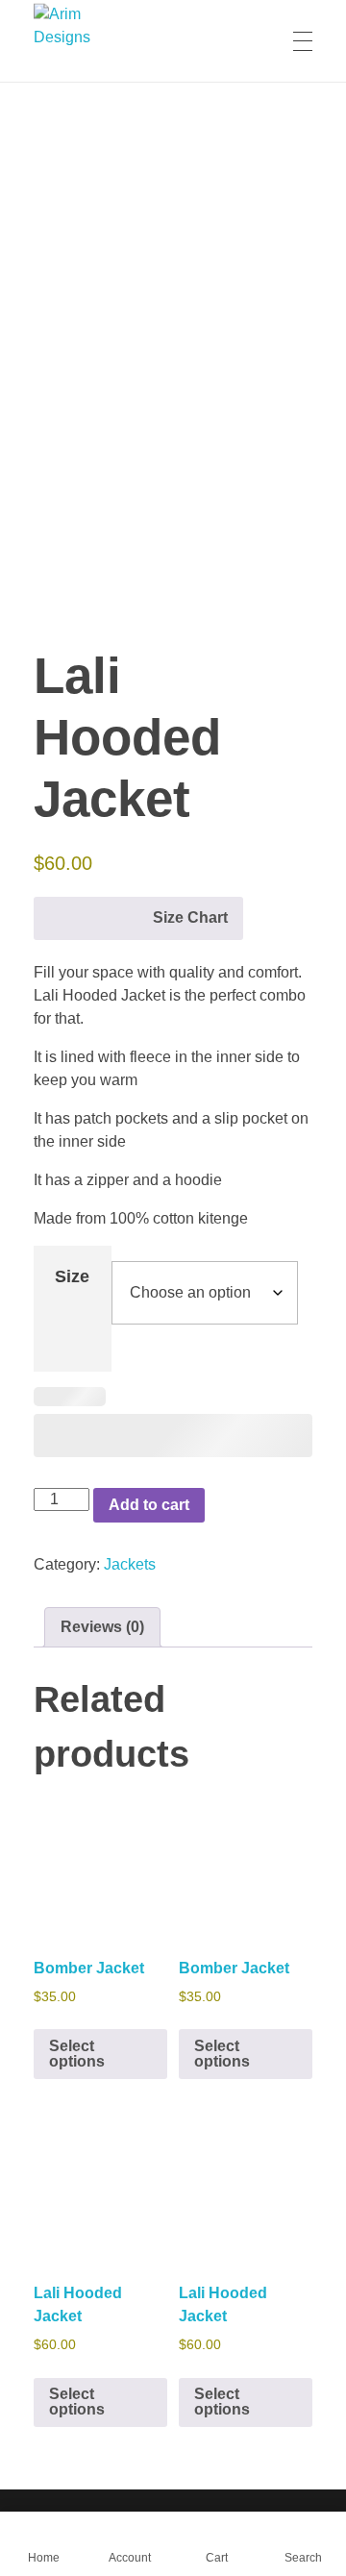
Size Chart (190, 917)
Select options (77, 2054)
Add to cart (149, 1505)
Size (72, 1276)
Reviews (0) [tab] (102, 1627)
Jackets (130, 1564)
